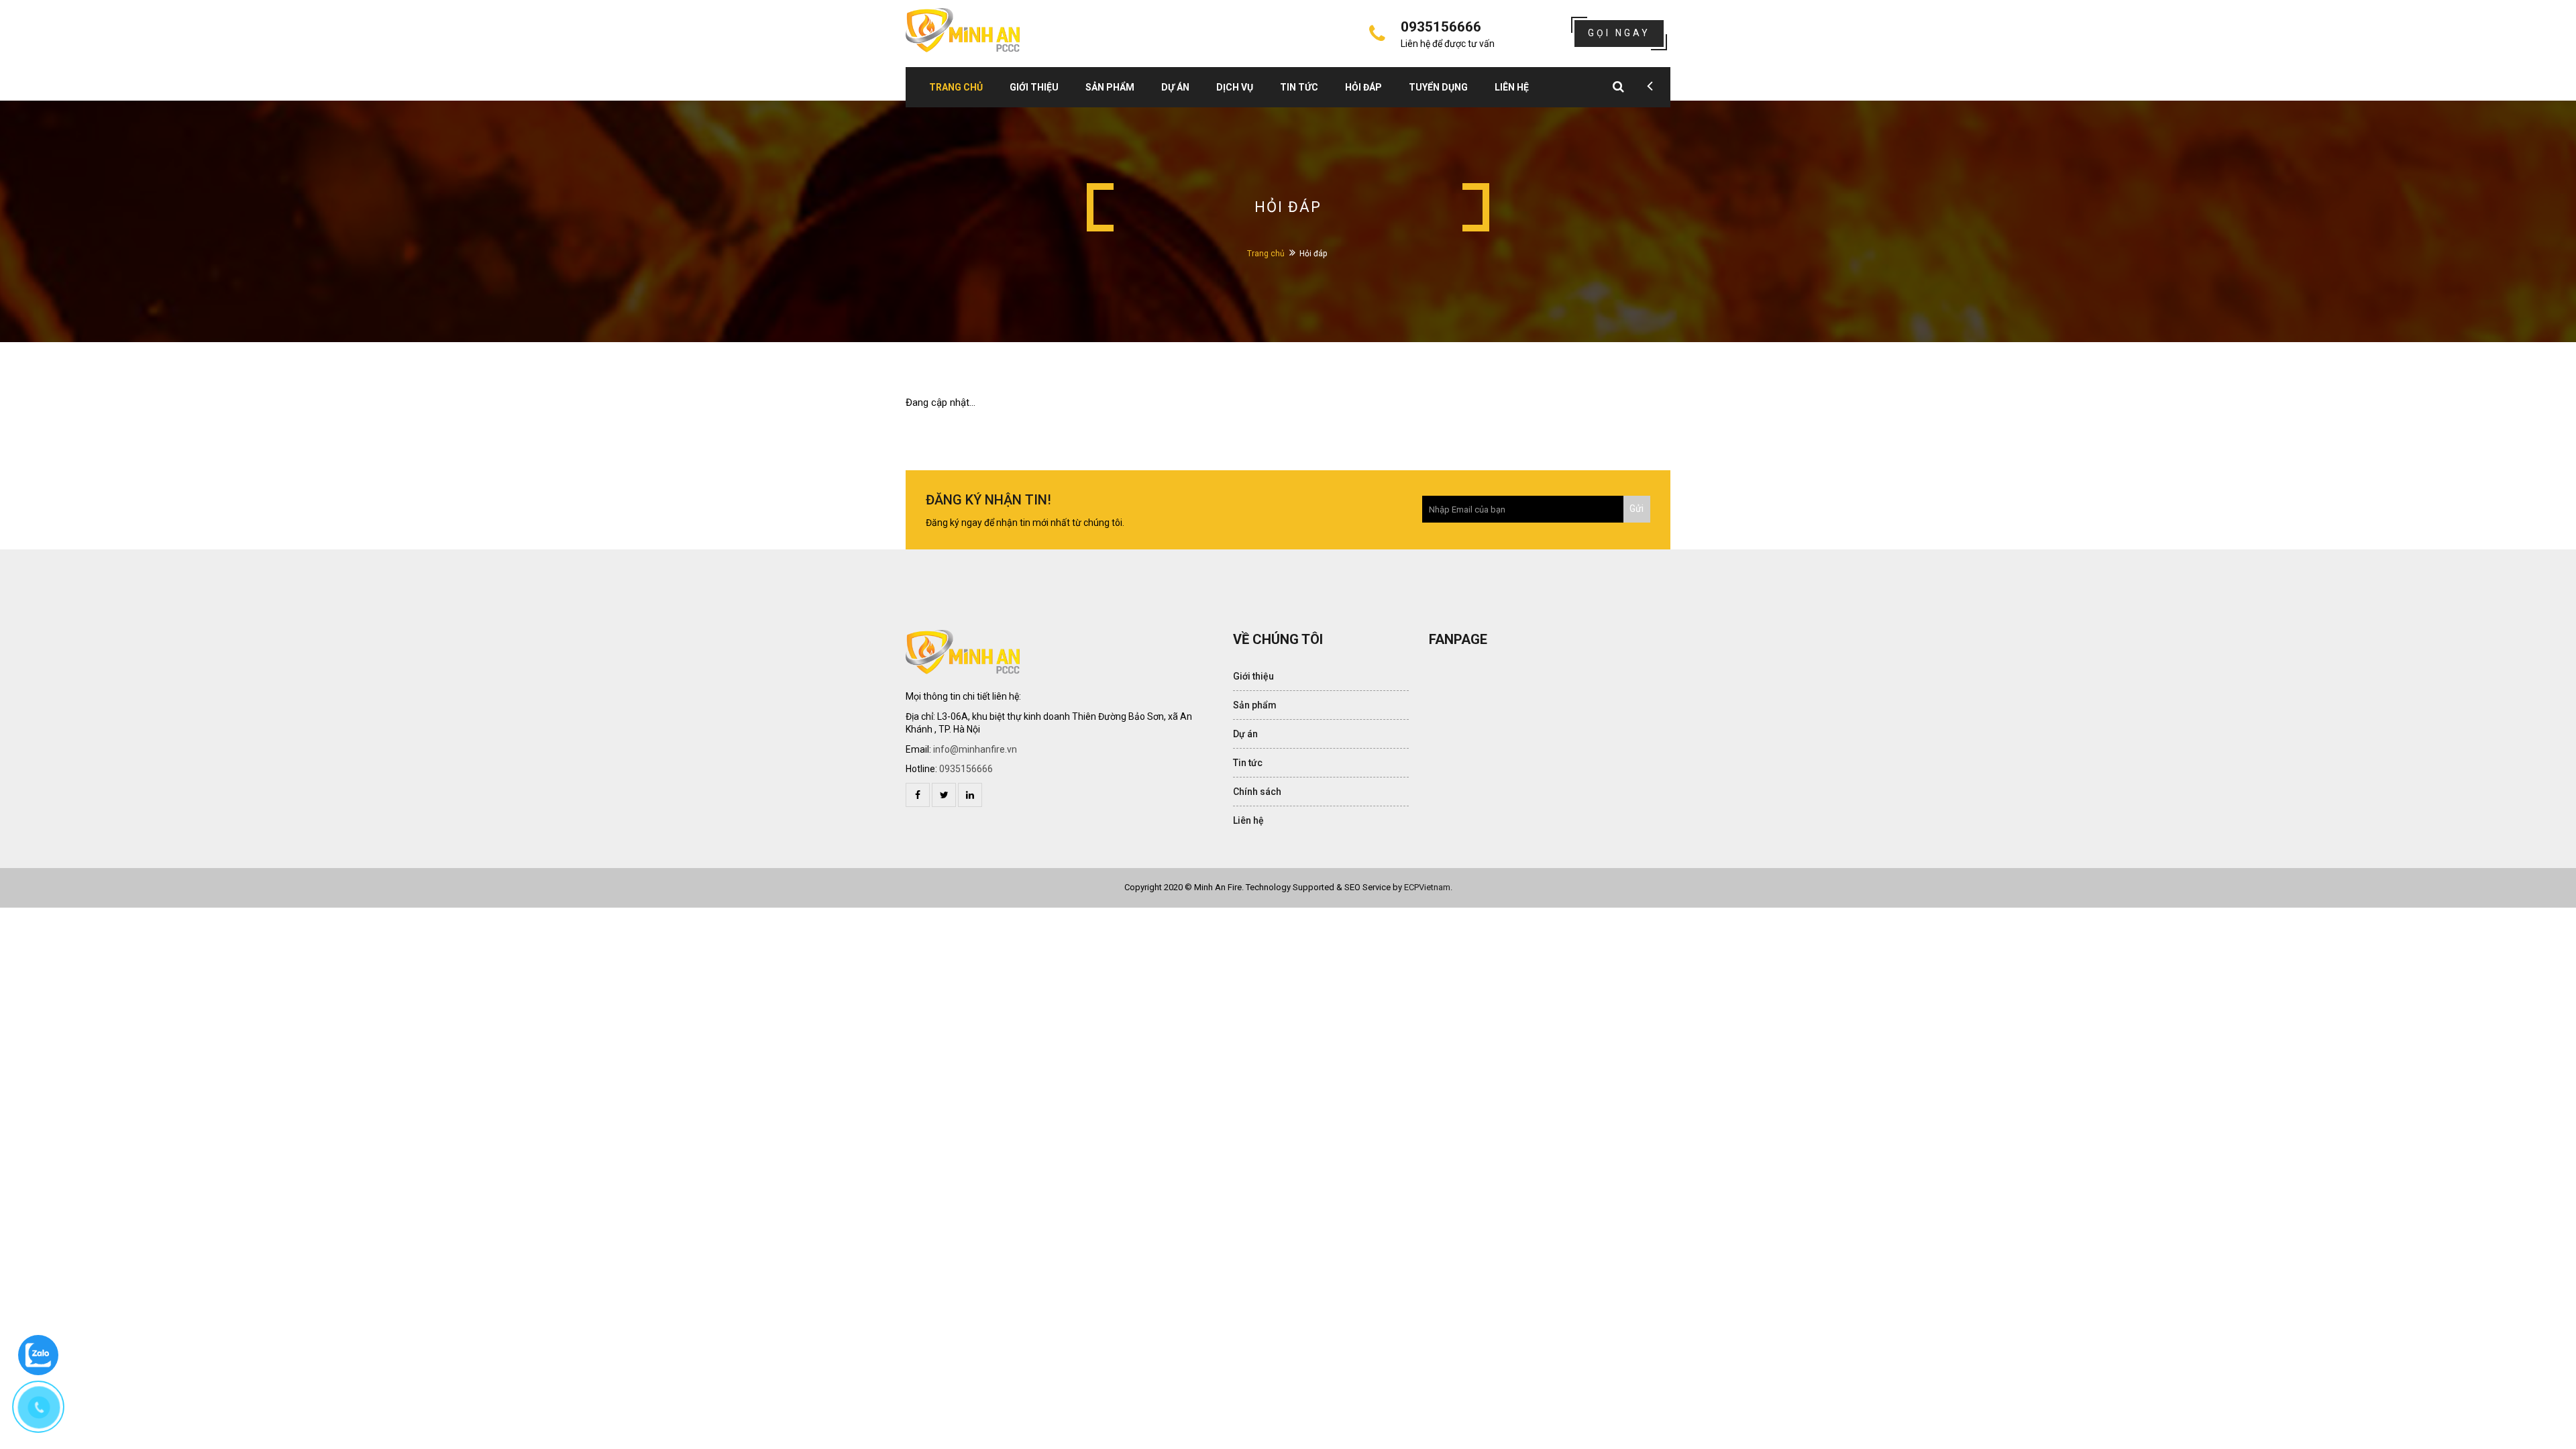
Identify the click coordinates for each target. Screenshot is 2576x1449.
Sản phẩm (1110, 87)
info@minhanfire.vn (975, 749)
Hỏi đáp (1363, 87)
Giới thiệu (1034, 87)
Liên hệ (1512, 87)
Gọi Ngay (1619, 33)
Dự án (1175, 87)
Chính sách (1257, 792)
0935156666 (966, 769)
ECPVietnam (1427, 887)
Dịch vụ (1235, 87)
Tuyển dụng (1438, 87)
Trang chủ (956, 87)
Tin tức (1299, 87)
